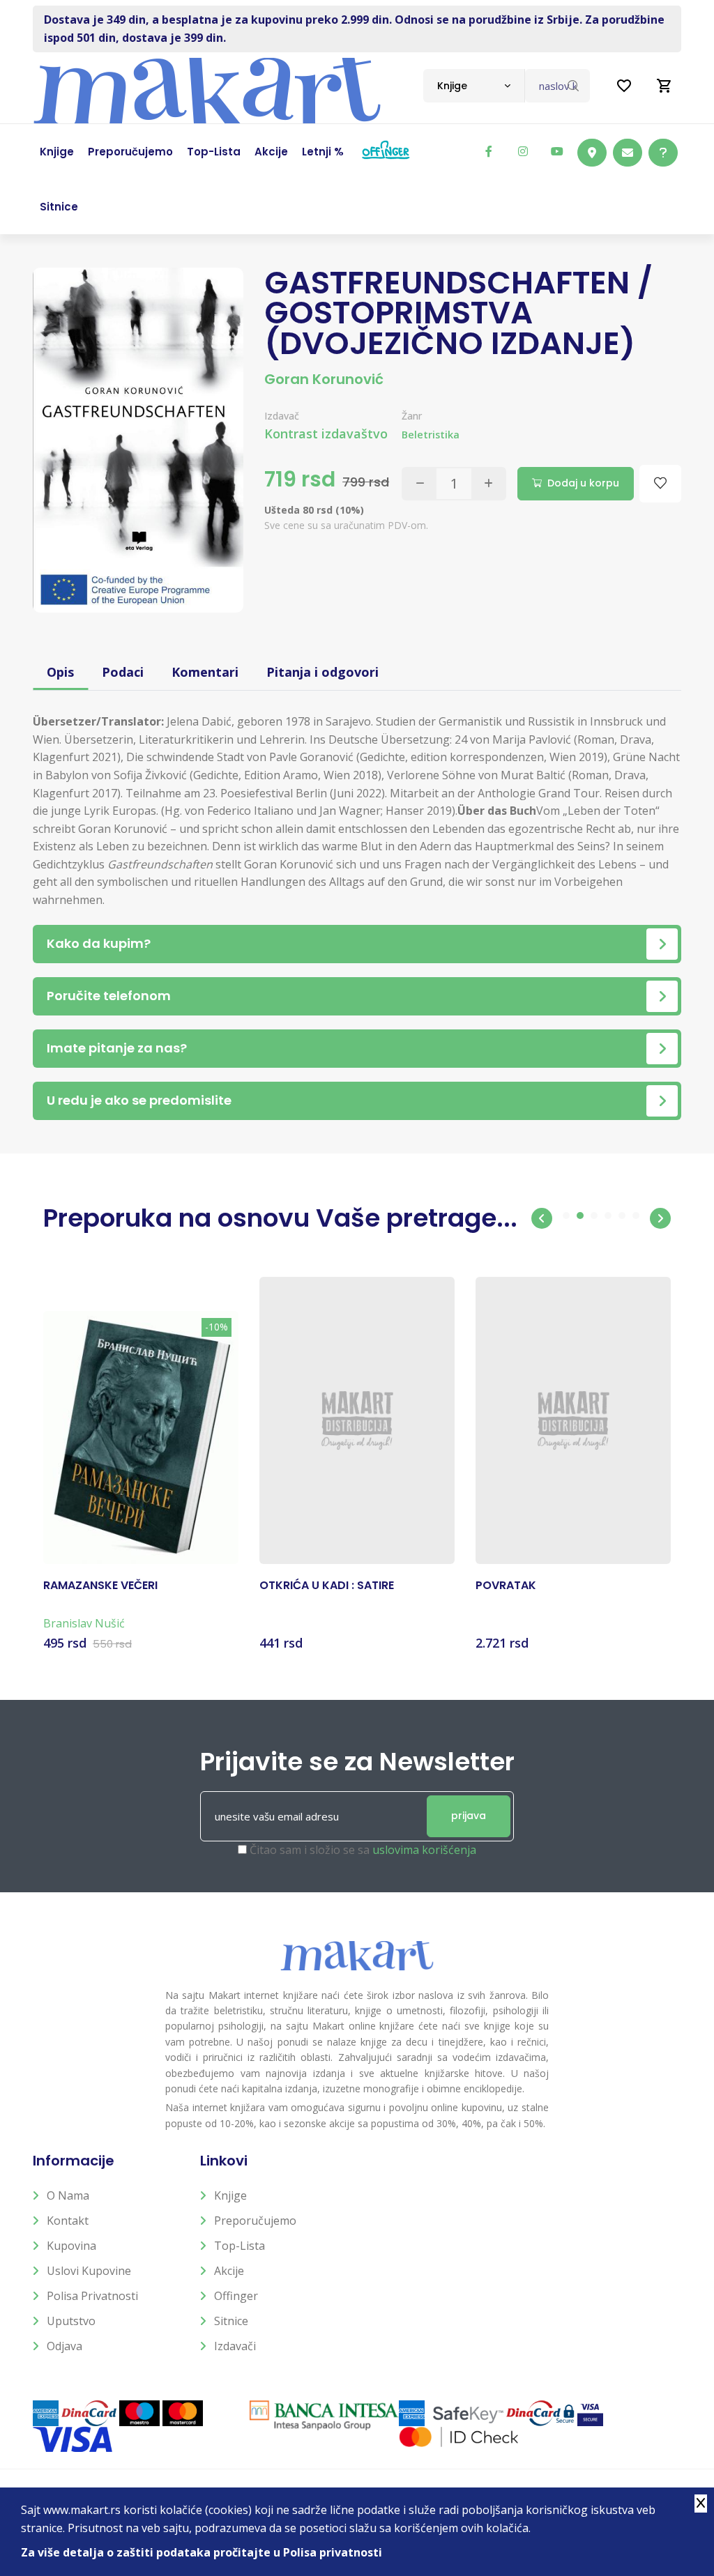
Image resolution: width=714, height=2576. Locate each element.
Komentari (205, 672)
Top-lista (240, 2246)
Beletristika (431, 435)
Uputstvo (71, 2321)
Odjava (64, 2346)
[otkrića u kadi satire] (357, 1420)
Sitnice (231, 2321)
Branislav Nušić (84, 1623)
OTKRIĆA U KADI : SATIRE (327, 1586)
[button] (542, 1218)
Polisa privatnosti (92, 2296)
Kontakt (68, 2221)
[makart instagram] (523, 151)
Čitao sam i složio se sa (363, 1850)
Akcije (229, 2271)
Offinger (236, 2296)
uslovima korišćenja (424, 1850)
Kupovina (71, 2246)
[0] (664, 86)
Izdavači (235, 2346)
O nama (68, 2195)
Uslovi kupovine (89, 2271)
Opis (60, 672)
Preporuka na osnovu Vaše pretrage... (280, 1218)
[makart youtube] (557, 151)
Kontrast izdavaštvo (326, 434)
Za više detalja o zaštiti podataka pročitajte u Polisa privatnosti (202, 2552)
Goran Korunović (324, 379)
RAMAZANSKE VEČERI (100, 1586)
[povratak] (573, 1420)
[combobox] (474, 86)
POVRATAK (506, 1586)
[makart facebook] (489, 151)
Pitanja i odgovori (322, 672)
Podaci (123, 672)
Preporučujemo (255, 2221)
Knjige (230, 2195)
